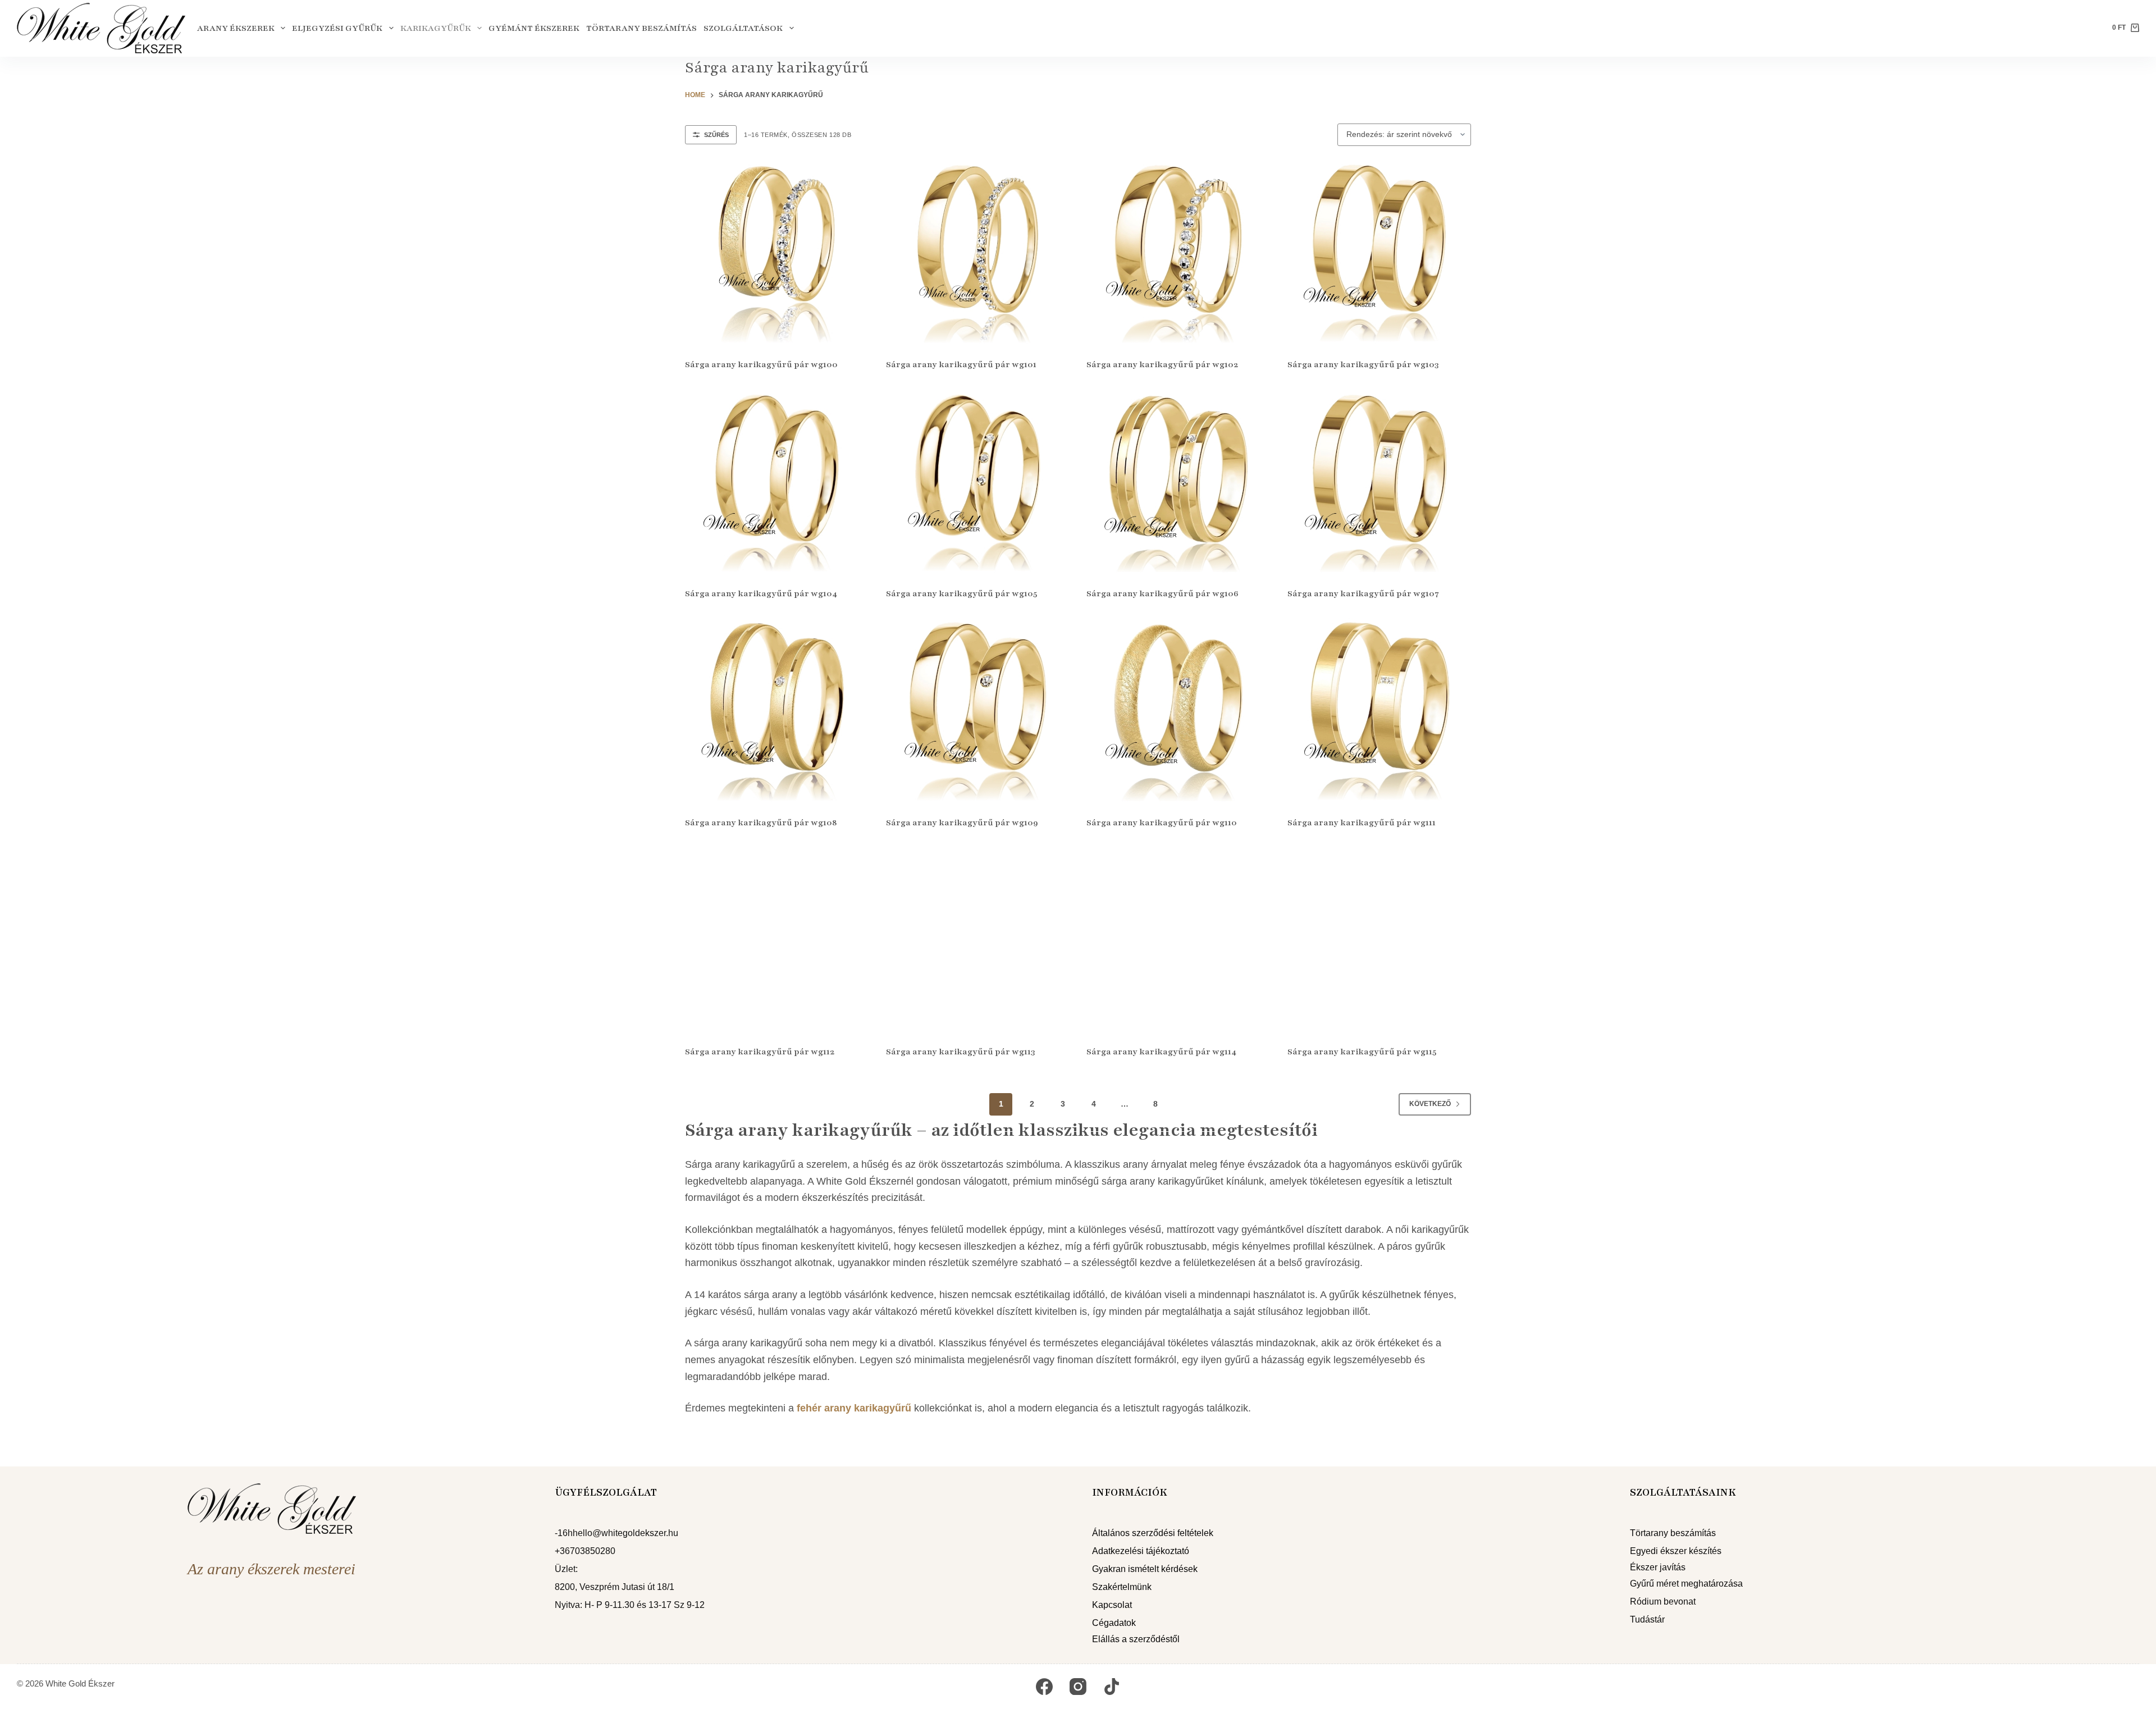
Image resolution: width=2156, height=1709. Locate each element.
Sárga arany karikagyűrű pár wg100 (761, 364)
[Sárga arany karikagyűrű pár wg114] (1179, 939)
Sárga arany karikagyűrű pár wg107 (1363, 593)
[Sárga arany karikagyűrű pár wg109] (978, 710)
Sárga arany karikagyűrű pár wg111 (1362, 822)
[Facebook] (1044, 1687)
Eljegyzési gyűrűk (337, 28)
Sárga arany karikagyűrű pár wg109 (962, 822)
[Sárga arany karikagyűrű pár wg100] (777, 252)
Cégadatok (1114, 1623)
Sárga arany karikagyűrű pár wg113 (960, 1052)
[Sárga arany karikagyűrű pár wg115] (1380, 939)
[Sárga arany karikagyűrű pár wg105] (978, 481)
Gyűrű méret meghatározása (1686, 1584)
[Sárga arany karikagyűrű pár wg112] (777, 939)
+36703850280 (585, 1551)
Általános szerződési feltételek (1153, 1533)
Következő (1430, 1104)
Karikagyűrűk (436, 28)
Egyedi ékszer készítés (1676, 1551)
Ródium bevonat (1663, 1601)
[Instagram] (1078, 1687)
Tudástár (1647, 1619)
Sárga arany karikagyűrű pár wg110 (1162, 822)
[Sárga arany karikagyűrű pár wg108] (777, 710)
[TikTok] (1112, 1687)
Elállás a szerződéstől (1136, 1639)
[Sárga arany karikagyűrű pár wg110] (1179, 710)
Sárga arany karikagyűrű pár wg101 (961, 364)
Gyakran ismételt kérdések (1145, 1569)
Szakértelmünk (1122, 1587)
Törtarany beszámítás (641, 28)
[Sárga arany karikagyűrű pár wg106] (1179, 481)
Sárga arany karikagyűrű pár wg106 (1162, 593)
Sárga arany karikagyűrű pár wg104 (761, 593)
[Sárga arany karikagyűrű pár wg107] (1380, 481)
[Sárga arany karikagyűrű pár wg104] (777, 481)
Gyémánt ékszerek (534, 28)
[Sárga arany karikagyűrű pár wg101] (978, 252)
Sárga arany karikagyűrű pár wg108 (761, 822)
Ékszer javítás (1658, 1567)
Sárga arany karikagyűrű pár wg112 (760, 1052)
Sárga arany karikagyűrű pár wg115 (1362, 1052)
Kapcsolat (1112, 1605)
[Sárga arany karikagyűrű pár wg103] (1380, 252)
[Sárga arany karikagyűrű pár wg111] (1380, 710)
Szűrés (716, 135)
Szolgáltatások (743, 28)
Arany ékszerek (236, 28)
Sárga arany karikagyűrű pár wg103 (1363, 364)
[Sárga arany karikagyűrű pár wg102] (1179, 252)
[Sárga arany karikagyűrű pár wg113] (978, 939)
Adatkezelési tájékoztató (1141, 1551)
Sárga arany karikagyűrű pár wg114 (1161, 1052)
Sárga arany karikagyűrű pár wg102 (1162, 364)
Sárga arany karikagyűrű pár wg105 (961, 593)
